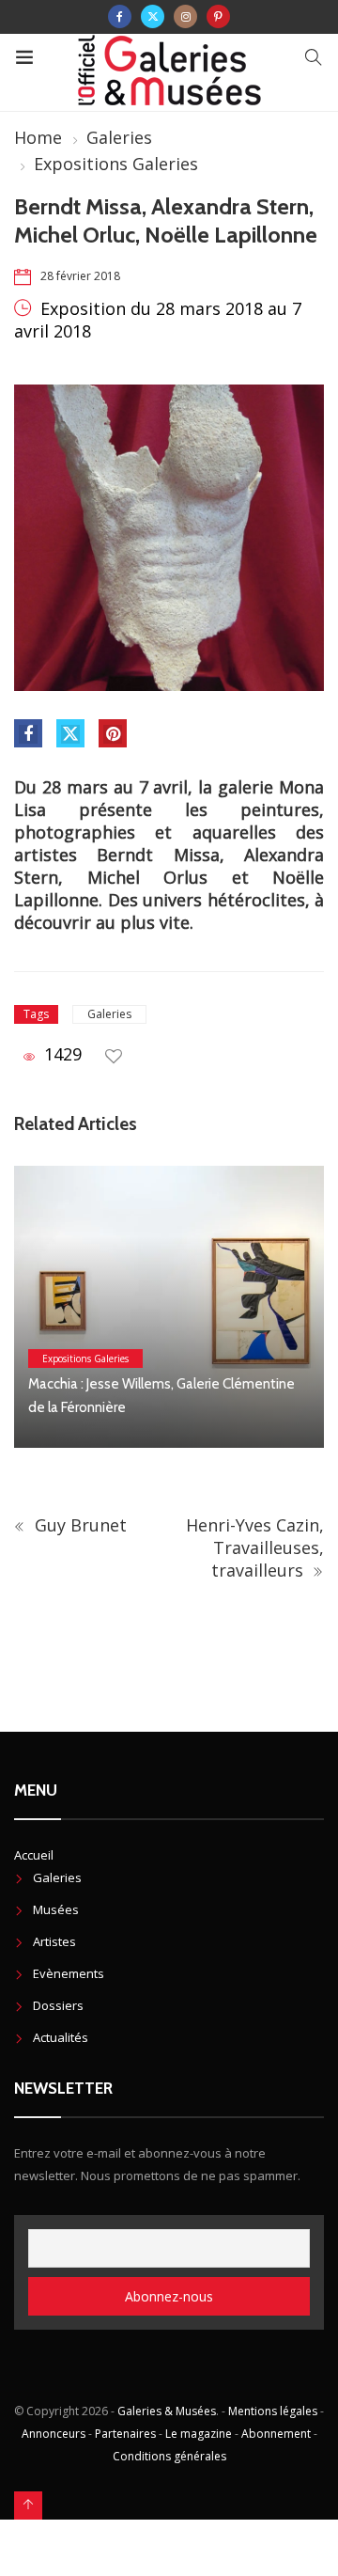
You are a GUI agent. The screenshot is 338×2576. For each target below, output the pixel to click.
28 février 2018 (80, 276)
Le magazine (199, 2434)
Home (38, 137)
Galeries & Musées (167, 2411)
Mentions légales (273, 2411)
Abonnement (276, 2434)
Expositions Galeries (116, 164)
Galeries (119, 137)
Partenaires (125, 2434)
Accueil (34, 1855)
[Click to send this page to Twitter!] (70, 733)
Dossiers (58, 2005)
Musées (56, 1909)
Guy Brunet (78, 1525)
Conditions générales (169, 2456)
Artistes (54, 1941)
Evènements (69, 1973)
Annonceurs (54, 2434)
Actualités (61, 2037)
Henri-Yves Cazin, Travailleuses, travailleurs (255, 1547)
